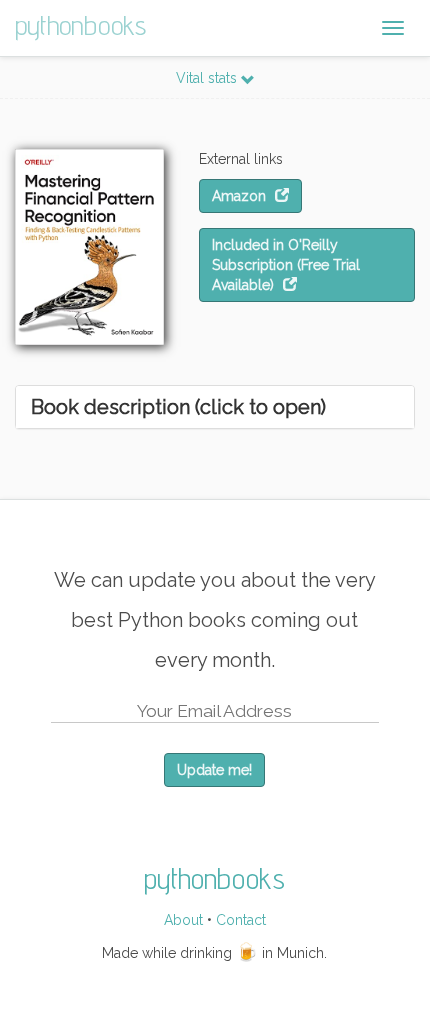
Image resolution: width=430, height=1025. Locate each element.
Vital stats (208, 78)
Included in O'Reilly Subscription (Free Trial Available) (286, 265)
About (183, 920)
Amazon (241, 196)
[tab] (215, 407)
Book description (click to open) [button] (178, 407)
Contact (241, 920)
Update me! (214, 770)
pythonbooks (80, 24)
